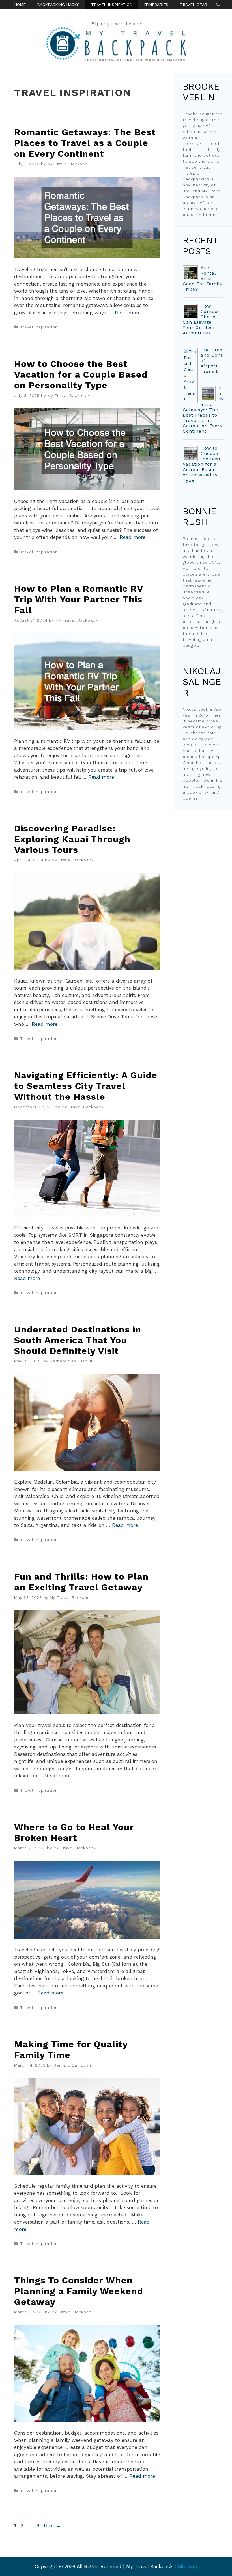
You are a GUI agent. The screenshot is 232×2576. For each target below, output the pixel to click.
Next (52, 2525)
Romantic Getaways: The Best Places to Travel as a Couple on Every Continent (85, 143)
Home (20, 5)
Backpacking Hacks (58, 5)
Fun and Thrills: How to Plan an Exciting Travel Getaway (81, 1582)
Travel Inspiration (112, 5)
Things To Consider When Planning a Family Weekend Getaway (79, 2291)
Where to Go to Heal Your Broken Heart (74, 1832)
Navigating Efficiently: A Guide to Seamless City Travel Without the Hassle (86, 1086)
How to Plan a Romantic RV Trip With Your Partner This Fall (79, 599)
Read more (128, 313)
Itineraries (156, 5)
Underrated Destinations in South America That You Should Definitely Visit (78, 1340)
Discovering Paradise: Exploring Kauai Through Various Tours (72, 839)
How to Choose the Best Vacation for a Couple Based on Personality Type (81, 374)
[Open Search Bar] (218, 5)
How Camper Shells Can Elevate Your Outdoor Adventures (201, 319)
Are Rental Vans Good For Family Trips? (203, 278)
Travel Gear (194, 5)
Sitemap (187, 2566)
